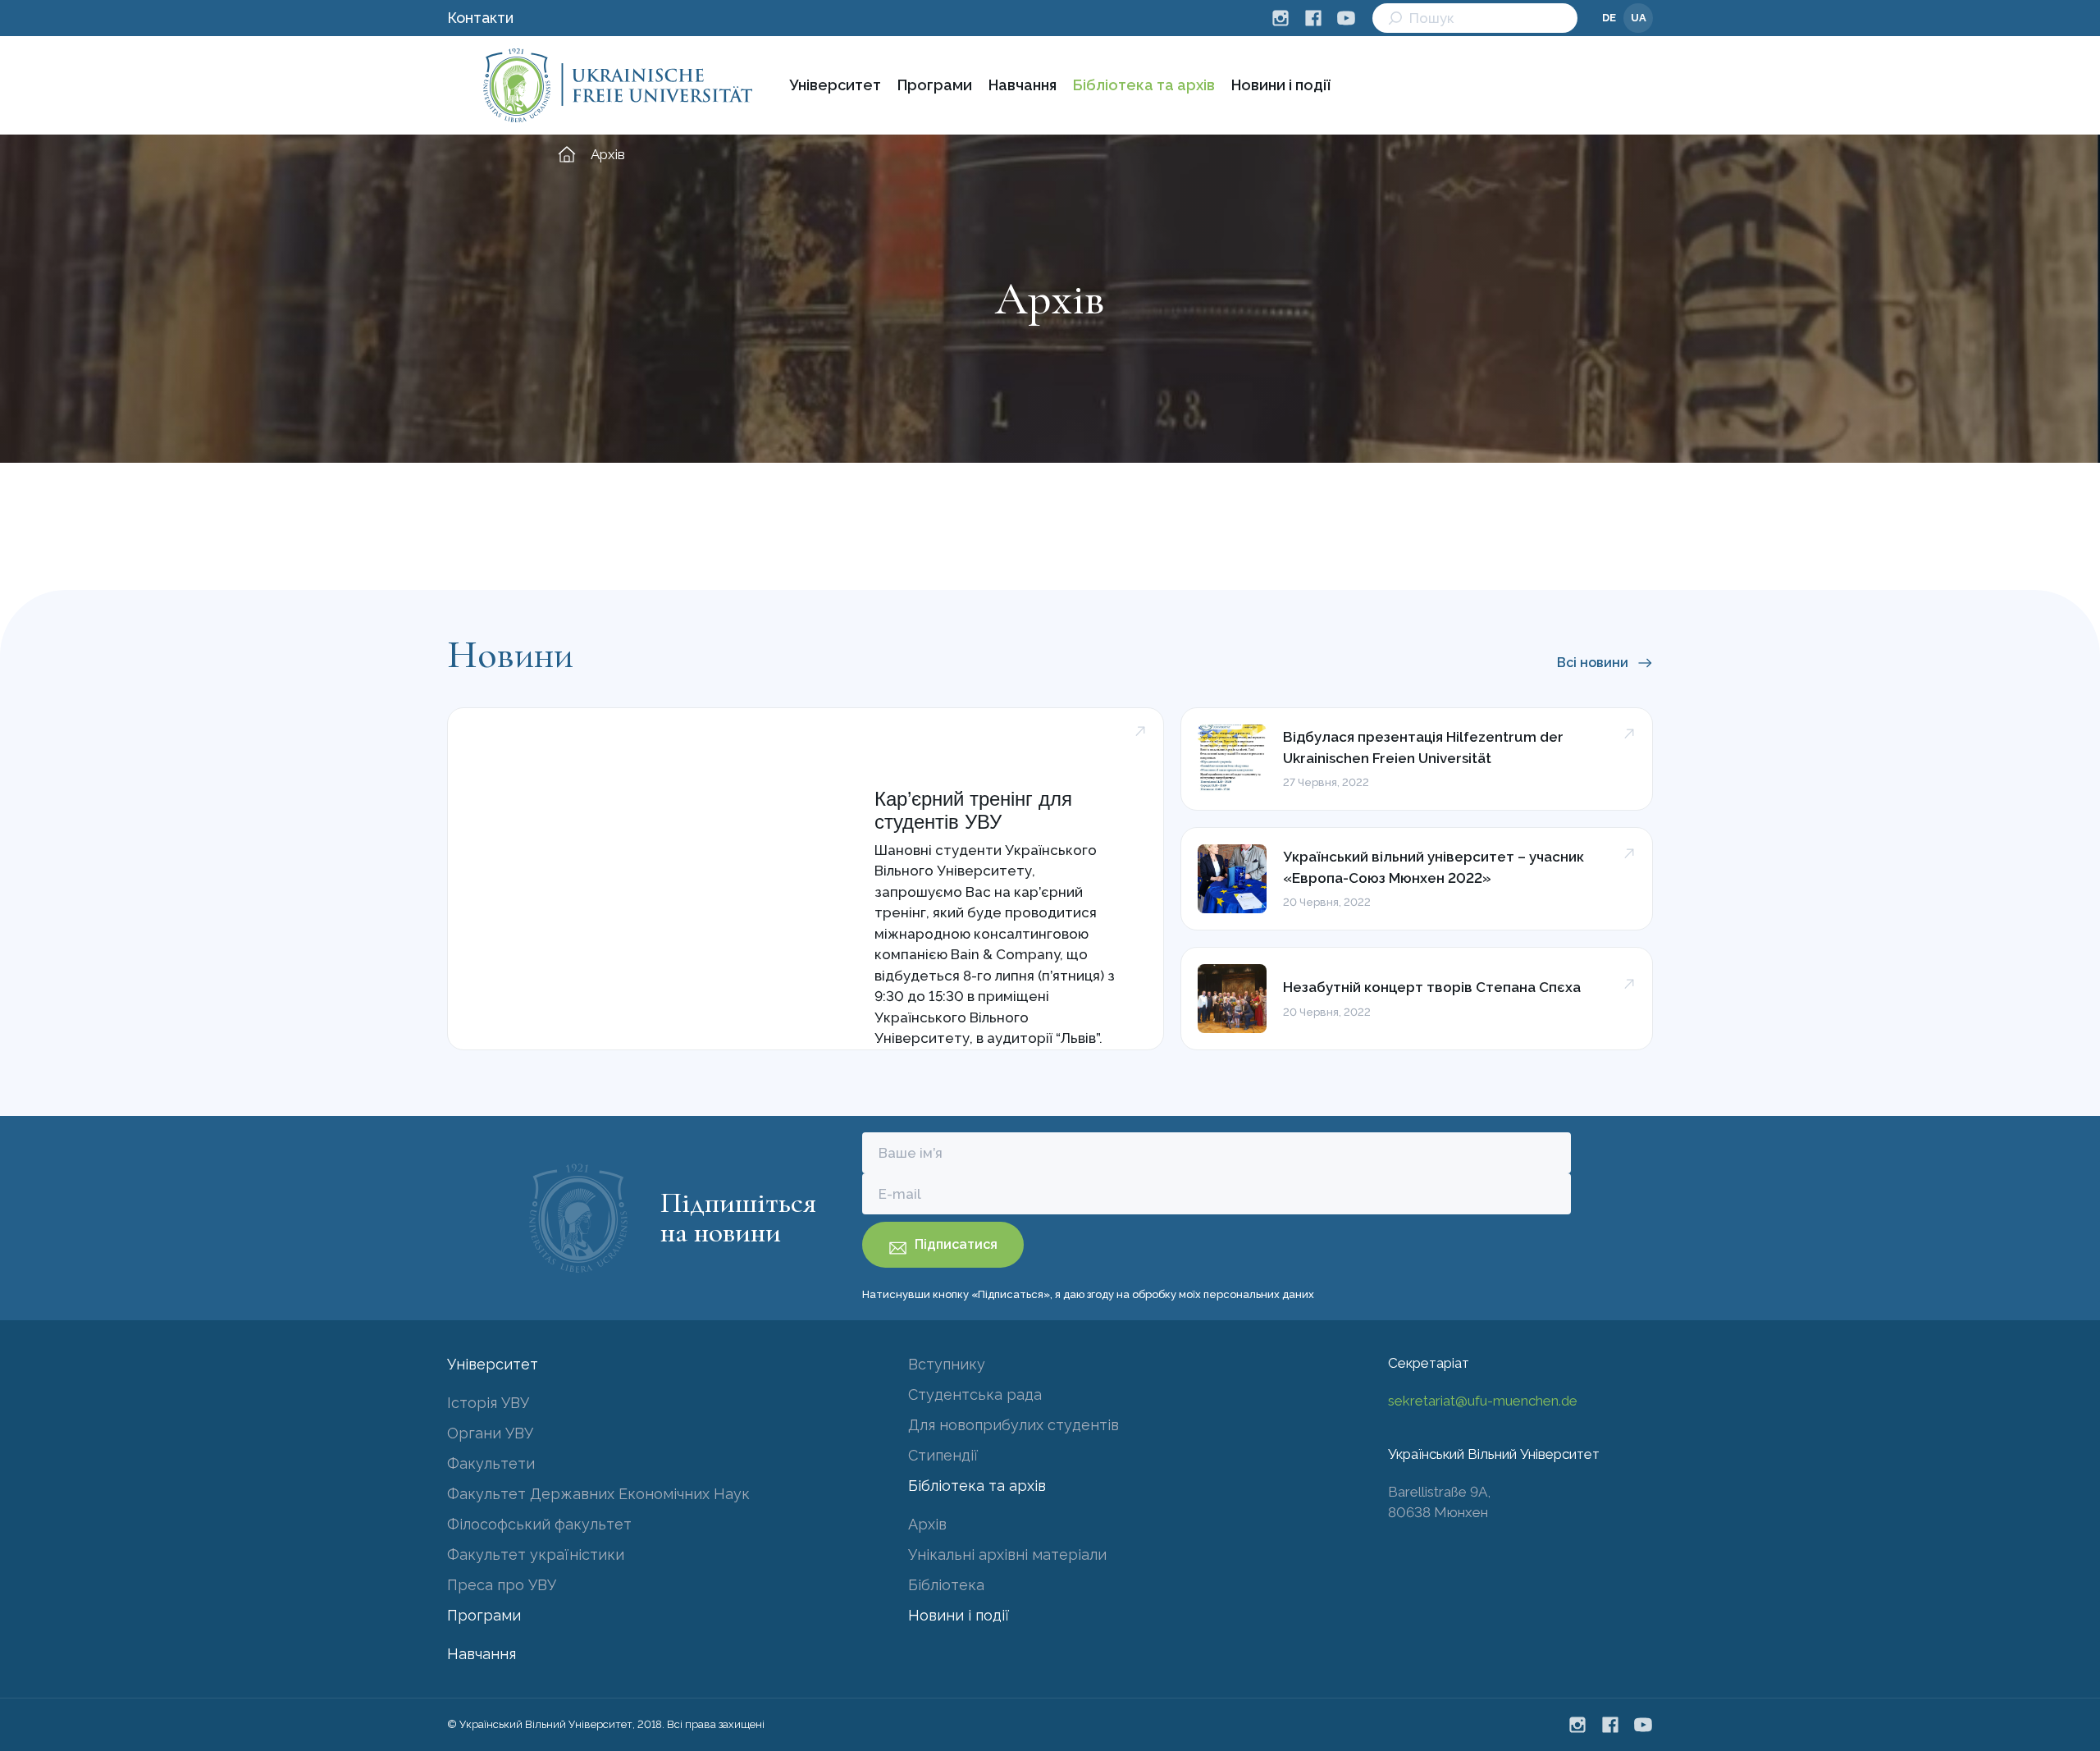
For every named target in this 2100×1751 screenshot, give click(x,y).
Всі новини (1593, 663)
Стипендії (943, 1455)
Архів (927, 1524)
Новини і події (1281, 85)
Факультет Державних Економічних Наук (598, 1494)
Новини (510, 655)
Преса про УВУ (502, 1585)
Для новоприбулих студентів (1013, 1425)
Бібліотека (946, 1585)
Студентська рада (975, 1394)
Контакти (480, 18)
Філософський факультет (539, 1524)
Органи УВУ (490, 1433)
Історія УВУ (488, 1403)
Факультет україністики (536, 1554)
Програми (935, 85)
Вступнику (947, 1364)
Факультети (491, 1463)
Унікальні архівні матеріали (1007, 1554)
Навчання (1023, 85)
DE (1609, 18)
